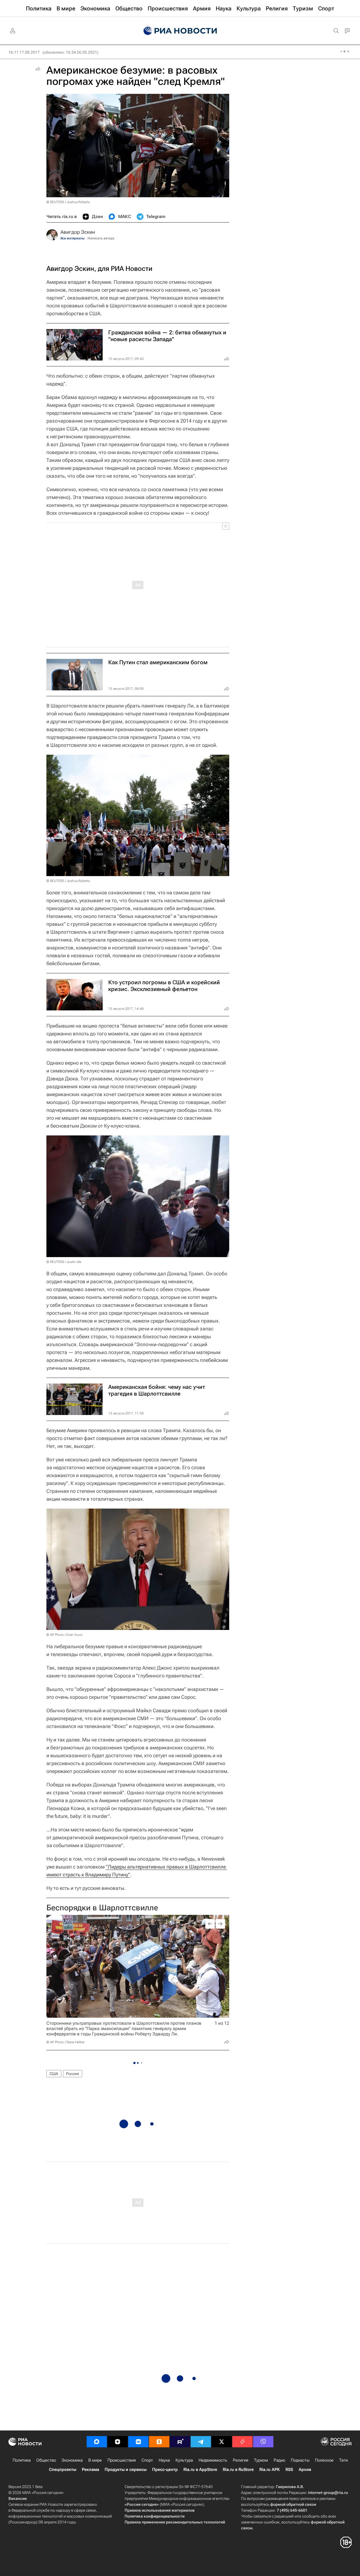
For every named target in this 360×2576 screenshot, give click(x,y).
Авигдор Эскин (78, 232)
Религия (241, 2460)
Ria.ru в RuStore (238, 2470)
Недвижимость (213, 2460)
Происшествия (122, 2460)
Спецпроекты (63, 2470)
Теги (343, 2460)
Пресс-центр (165, 2470)
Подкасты (300, 2460)
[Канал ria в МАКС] (97, 2442)
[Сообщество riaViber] (263, 2442)
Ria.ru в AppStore (200, 2470)
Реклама (90, 2470)
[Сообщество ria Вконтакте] (138, 2442)
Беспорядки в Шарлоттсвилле (102, 1908)
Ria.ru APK (270, 2470)
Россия (73, 2074)
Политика (22, 2460)
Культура (184, 2460)
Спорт (147, 2460)
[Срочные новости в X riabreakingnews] (242, 2442)
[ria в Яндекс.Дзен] (118, 2442)
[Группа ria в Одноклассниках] (159, 2442)
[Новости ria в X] (222, 2442)
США (54, 2074)
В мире (95, 2460)
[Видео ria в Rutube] (180, 2442)
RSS (289, 2470)
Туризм (261, 2460)
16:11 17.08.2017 (24, 52)
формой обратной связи (293, 2504)
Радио (279, 2460)
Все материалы (73, 238)
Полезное (324, 2460)
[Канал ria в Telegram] (201, 2442)
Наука (164, 2460)
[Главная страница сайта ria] (180, 31)
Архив (305, 2470)
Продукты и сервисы (126, 2470)
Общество (46, 2460)
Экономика (72, 2460)
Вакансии (18, 2498)
